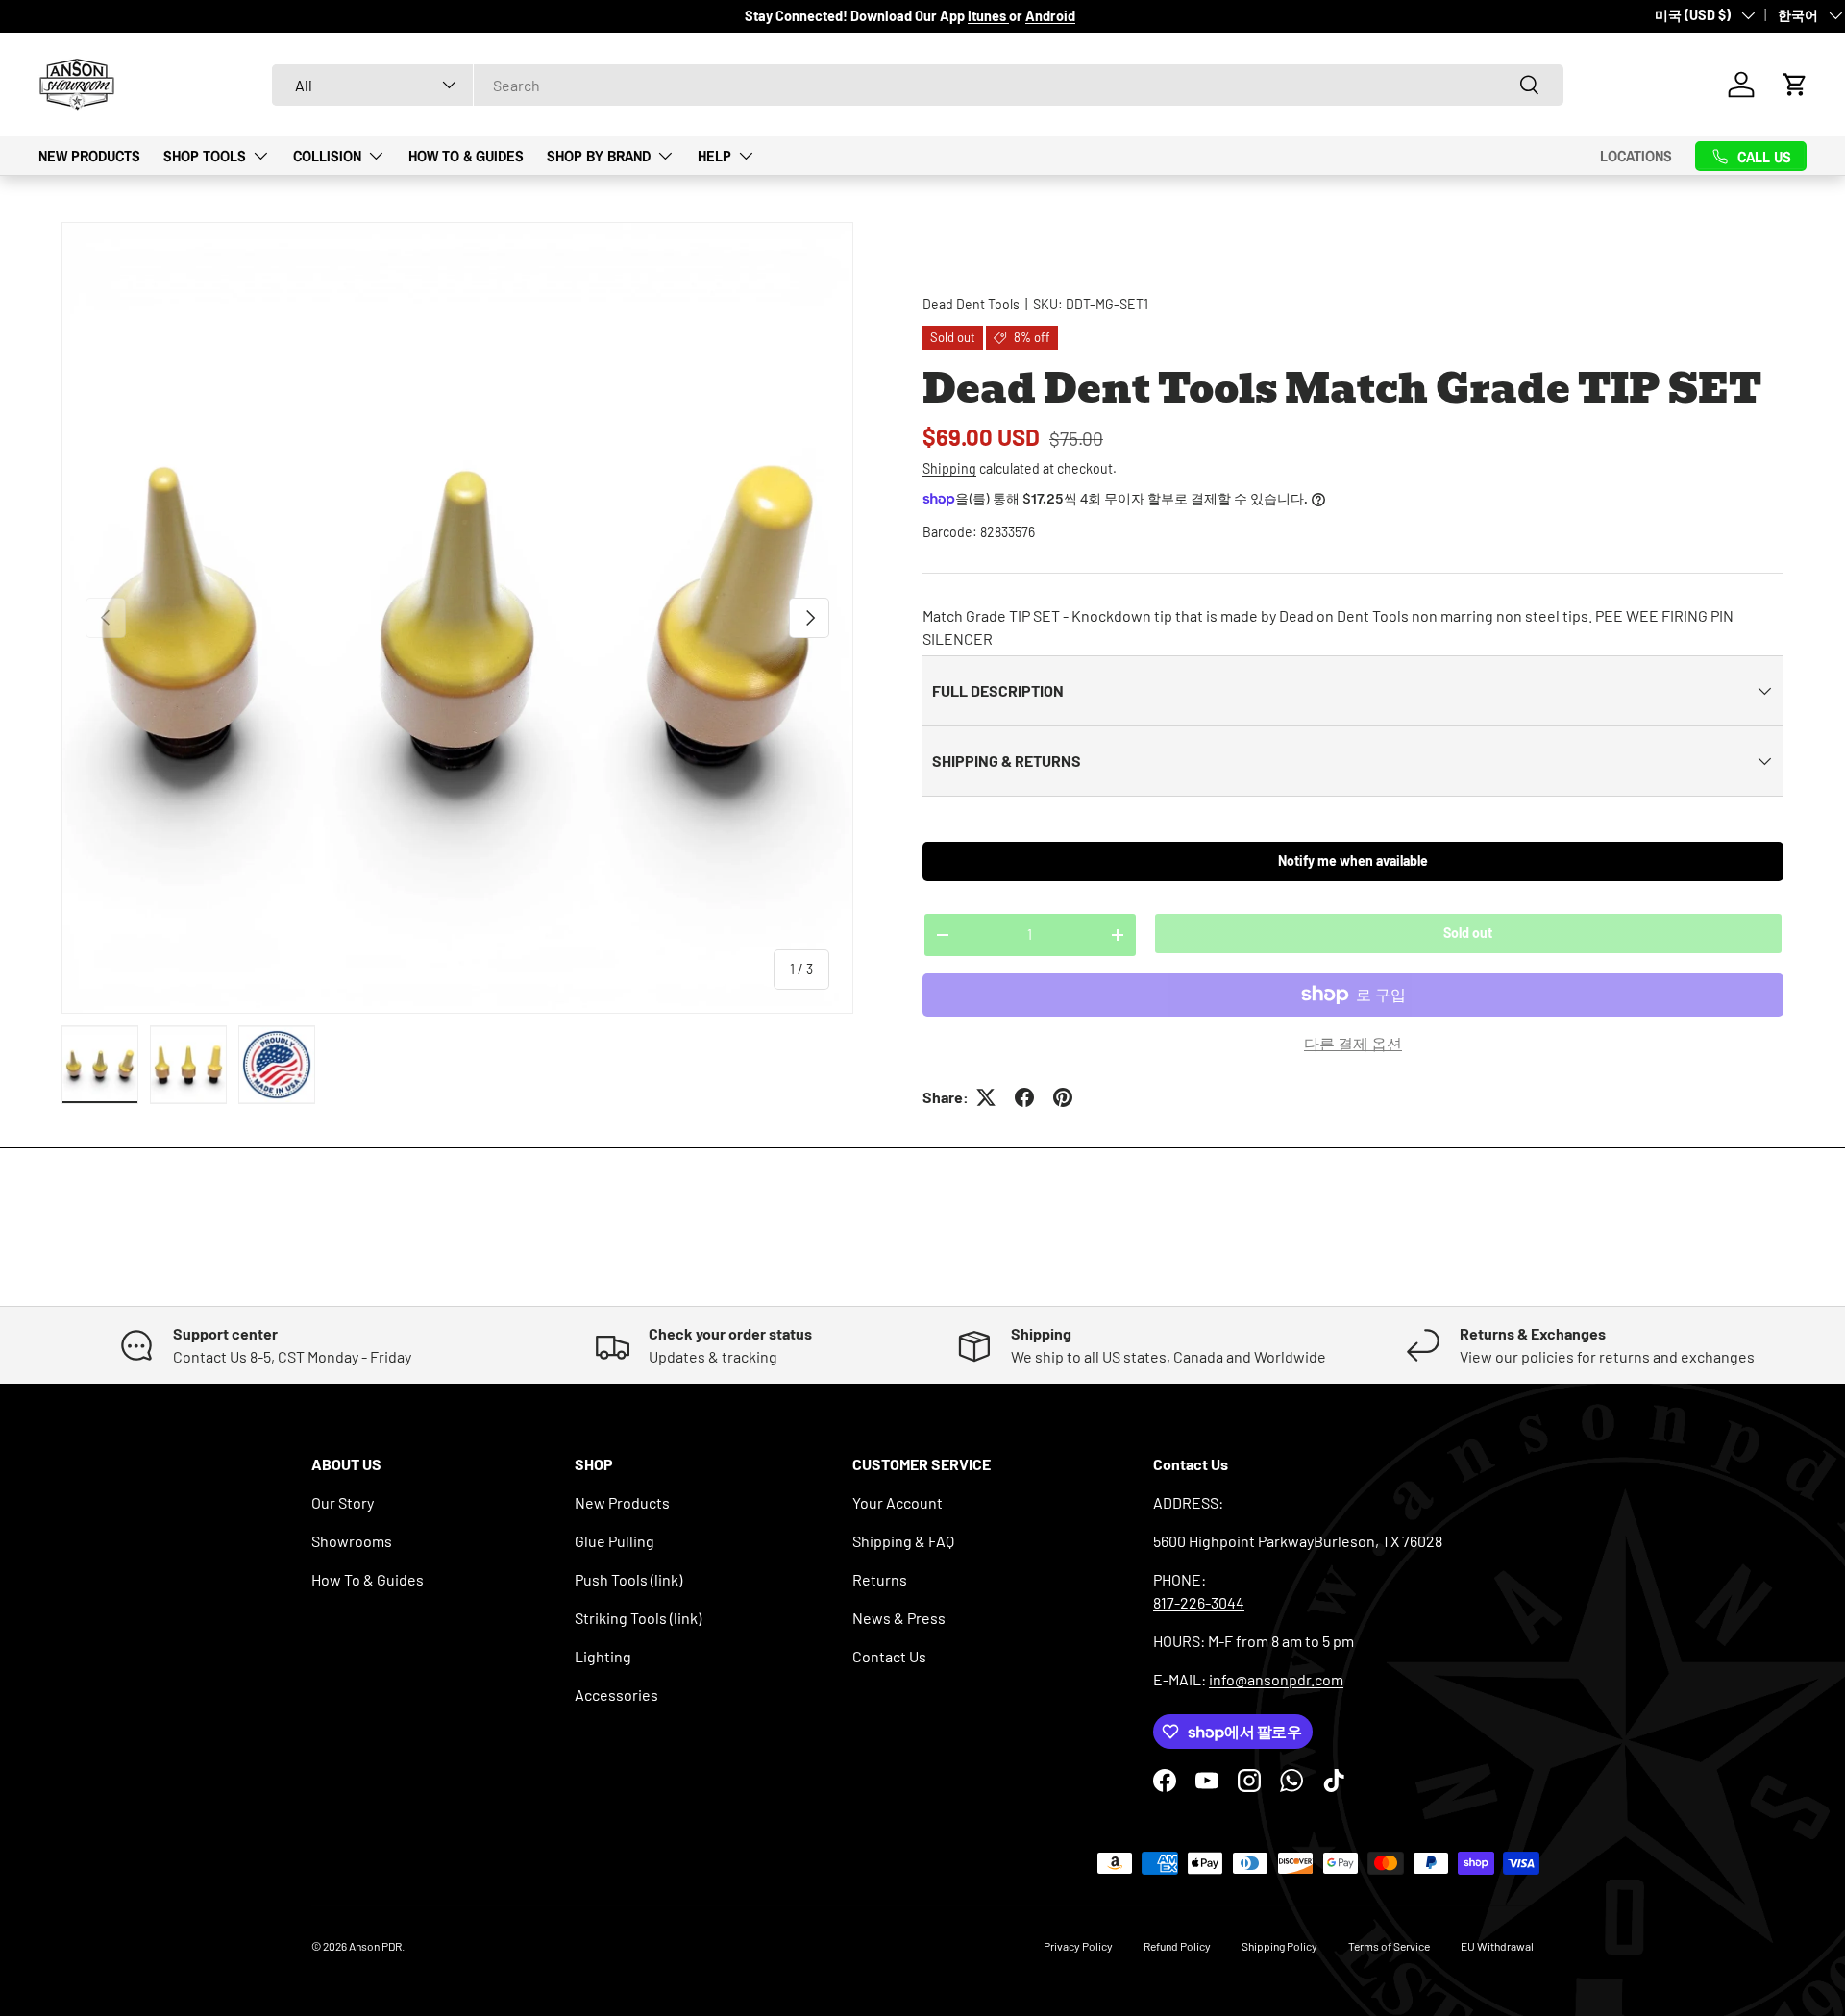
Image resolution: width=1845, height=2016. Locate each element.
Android (1050, 16)
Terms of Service (1389, 1946)
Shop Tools (205, 155)
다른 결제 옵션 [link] (1353, 1043)
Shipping (949, 468)
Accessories (616, 1695)
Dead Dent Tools (971, 304)
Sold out (1468, 933)
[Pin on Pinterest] (1063, 1097)
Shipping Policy (1279, 1946)
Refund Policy (1177, 1946)
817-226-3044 (1199, 1602)
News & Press (899, 1618)
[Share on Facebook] (1024, 1097)
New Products (89, 155)
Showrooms (352, 1541)
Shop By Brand (599, 155)
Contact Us (889, 1656)
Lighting (603, 1656)
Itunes (988, 16)
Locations (1636, 156)
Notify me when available (1353, 860)
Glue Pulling (615, 1541)
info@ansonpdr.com (1276, 1679)
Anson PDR (375, 1946)
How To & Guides (466, 155)
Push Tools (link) (628, 1579)
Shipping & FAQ (903, 1541)
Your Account (898, 1502)
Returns (880, 1579)
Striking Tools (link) (638, 1618)
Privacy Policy (1078, 1946)
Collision (327, 155)
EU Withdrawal (1497, 1946)
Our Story (343, 1502)
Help (714, 155)
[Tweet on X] (986, 1097)
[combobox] (918, 85)
